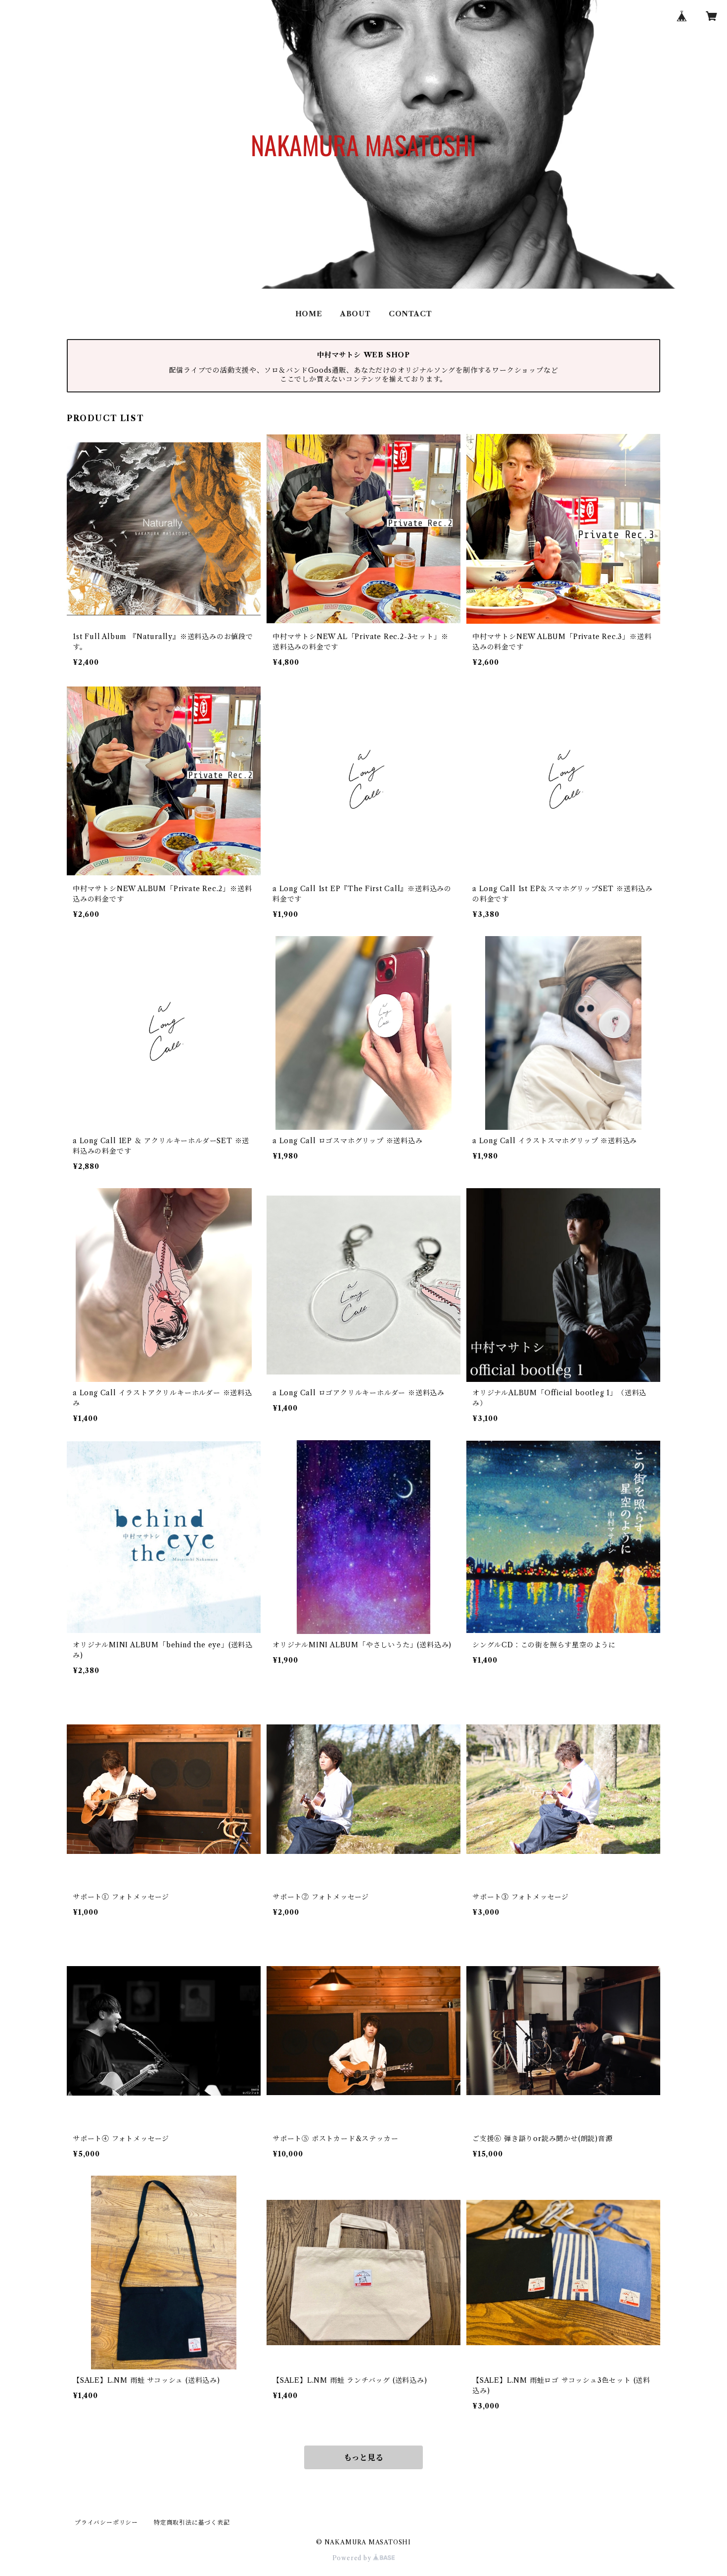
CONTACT (410, 314)
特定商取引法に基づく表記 (192, 2522)
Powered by (353, 2558)
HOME (309, 314)
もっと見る (363, 2457)
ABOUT (356, 314)
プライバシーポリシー (106, 2522)
